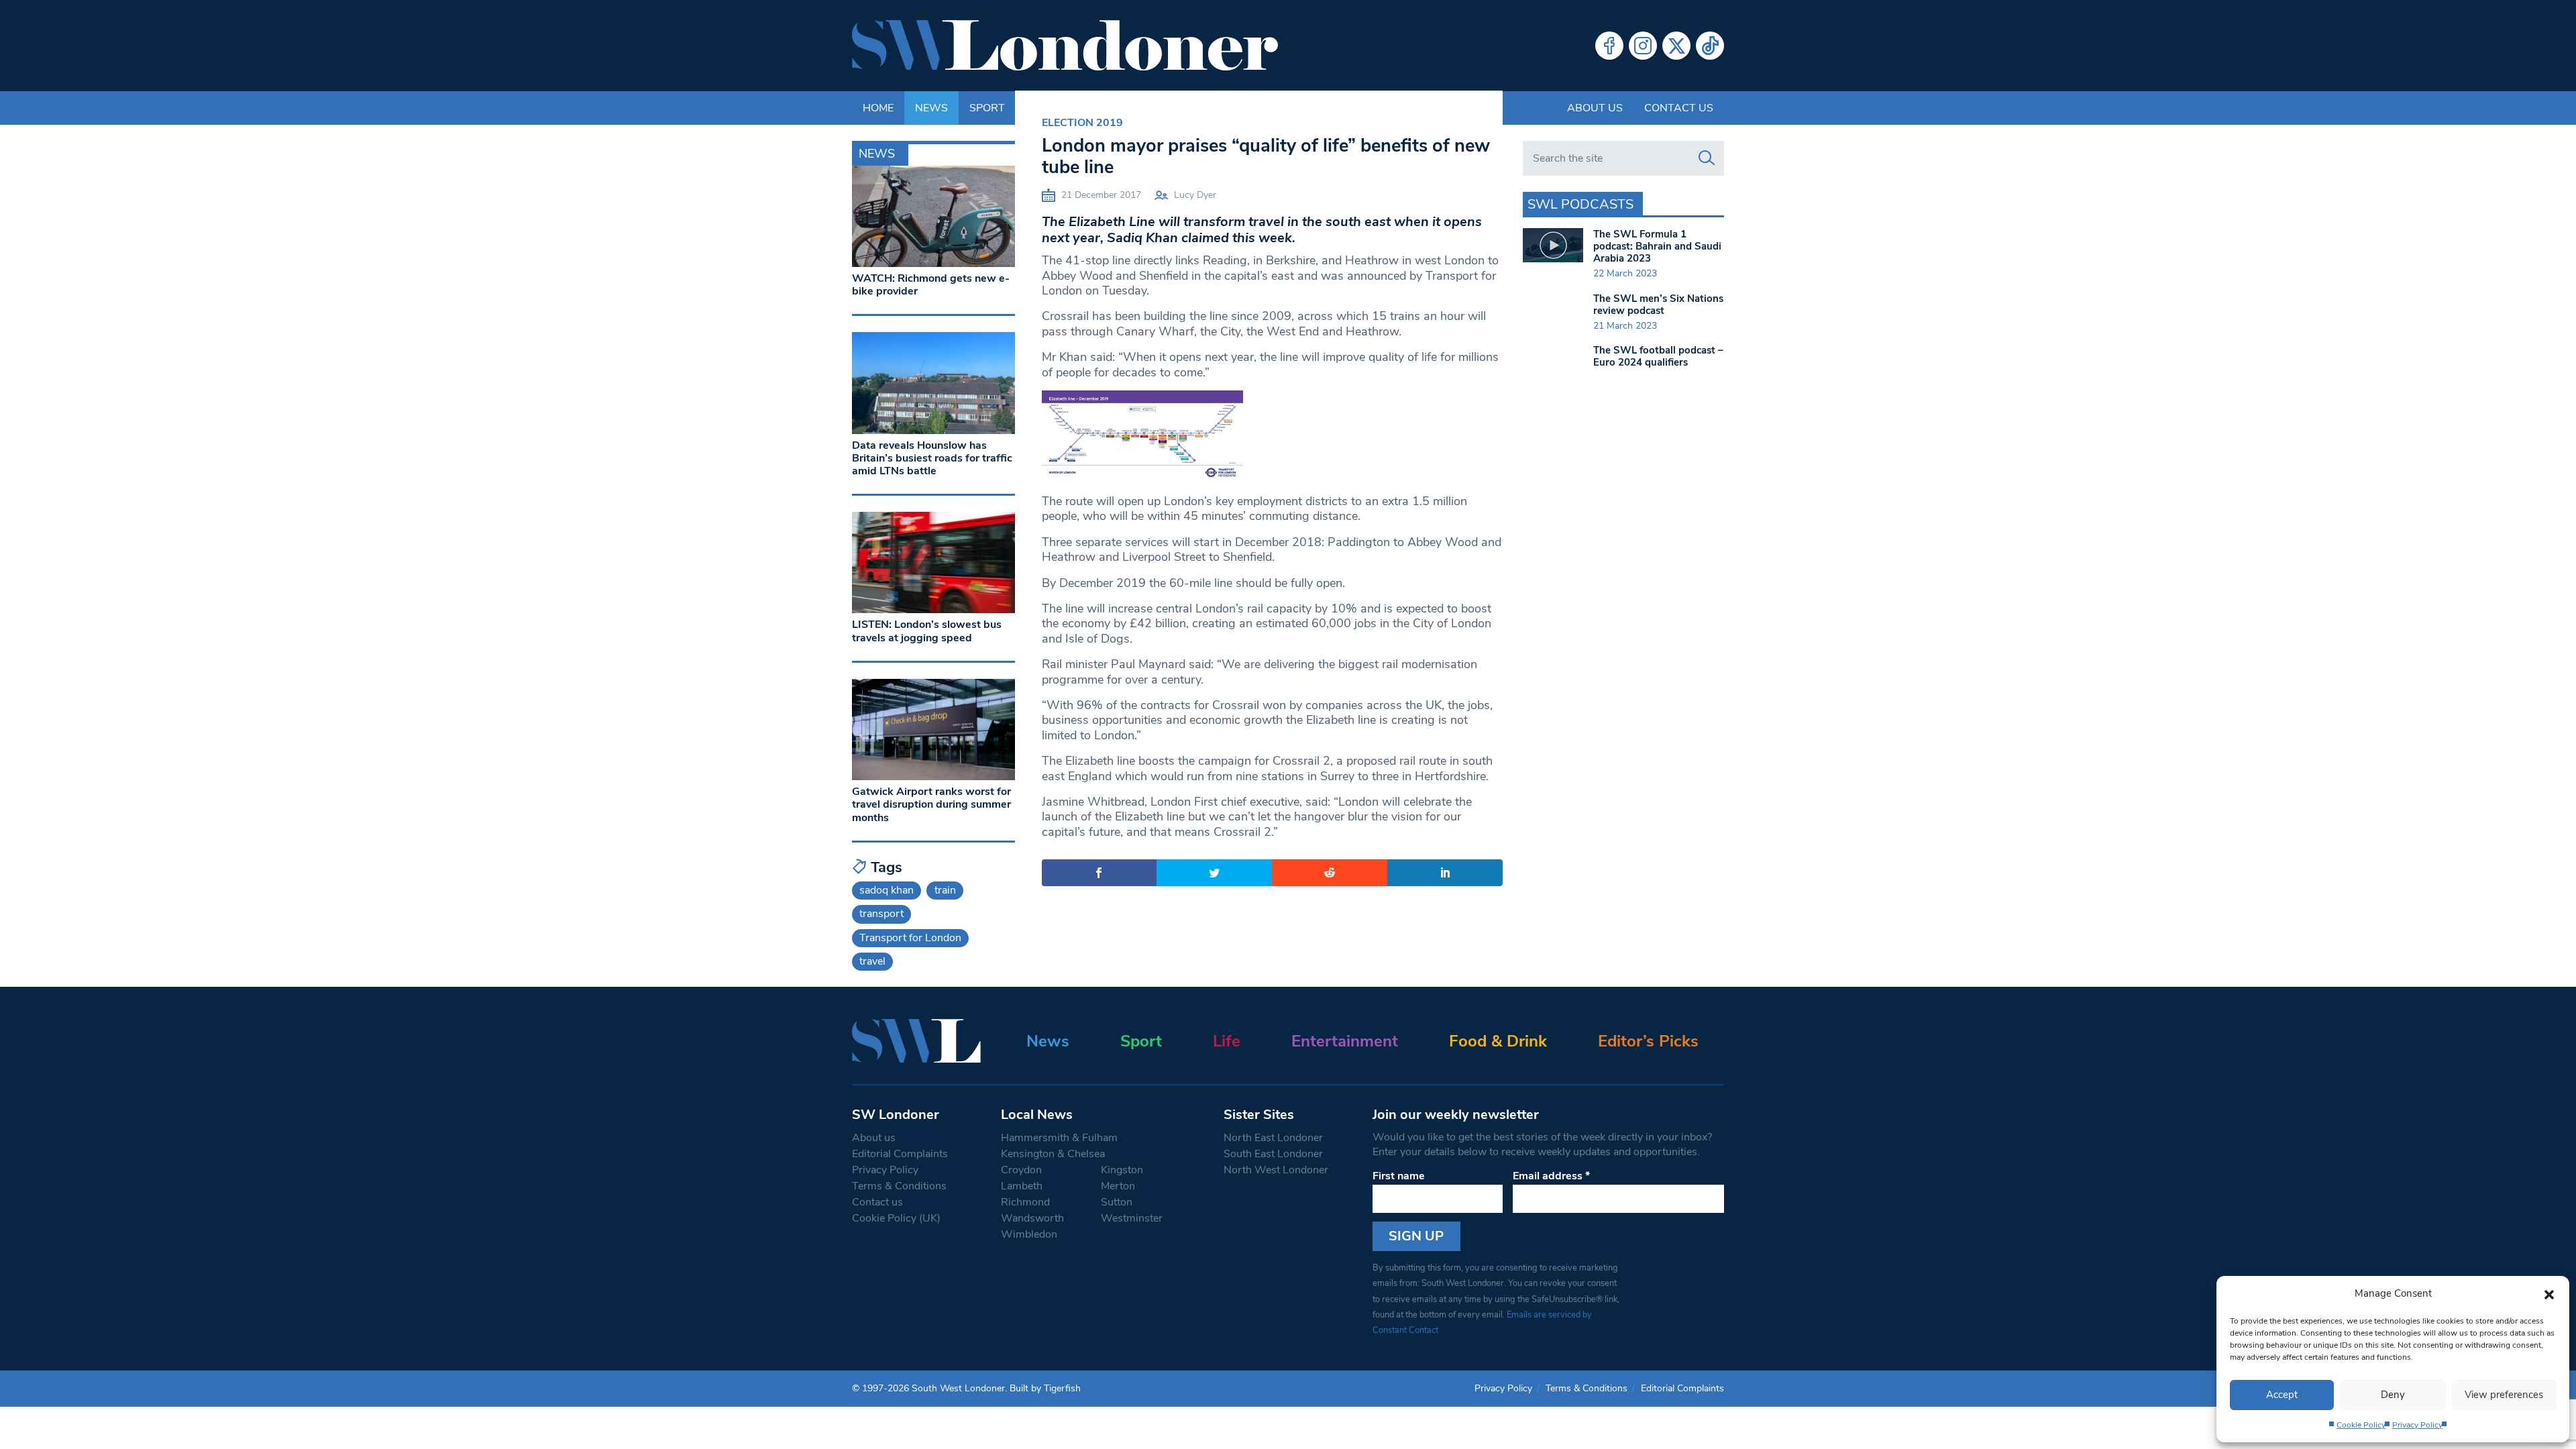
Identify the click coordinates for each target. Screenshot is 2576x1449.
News (1048, 1041)
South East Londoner (1273, 1154)
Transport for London (910, 938)
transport (881, 914)
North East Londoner (1273, 1138)
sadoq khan (887, 890)
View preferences (2504, 1395)
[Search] (1707, 158)
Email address (1551, 1176)
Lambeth (1022, 1186)
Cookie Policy (2361, 1425)
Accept (2282, 1395)
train (945, 890)
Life (1227, 1041)
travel (872, 961)
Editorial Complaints (900, 1154)
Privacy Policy (2417, 1425)
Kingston (1122, 1170)
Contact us (1679, 108)
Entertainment (1345, 1041)
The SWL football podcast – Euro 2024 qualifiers (1658, 356)
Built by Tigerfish (1045, 1388)
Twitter (1676, 46)
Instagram (1643, 46)
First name (1399, 1176)
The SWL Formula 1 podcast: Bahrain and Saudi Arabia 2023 (1657, 246)
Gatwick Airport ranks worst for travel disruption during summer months (931, 804)
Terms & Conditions (899, 1186)
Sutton (1117, 1202)
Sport (1141, 1041)
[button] (2549, 1293)
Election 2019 (1082, 123)
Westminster (1132, 1218)
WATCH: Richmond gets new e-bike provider (931, 285)
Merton (1118, 1186)
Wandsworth (1032, 1218)
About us (1595, 108)
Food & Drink (1498, 1041)
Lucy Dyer (1195, 195)
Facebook (1609, 46)
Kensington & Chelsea (1053, 1154)
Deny (2393, 1395)
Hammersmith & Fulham (1059, 1138)
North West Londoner (1276, 1170)
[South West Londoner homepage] (1065, 46)
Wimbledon (1029, 1234)
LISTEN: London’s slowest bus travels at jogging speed (927, 631)
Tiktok (1710, 46)
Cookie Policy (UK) (896, 1218)
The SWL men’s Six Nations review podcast (1658, 305)
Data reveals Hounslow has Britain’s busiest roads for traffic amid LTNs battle (932, 458)
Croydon (1021, 1170)
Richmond (1025, 1202)
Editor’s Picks (1648, 1041)
